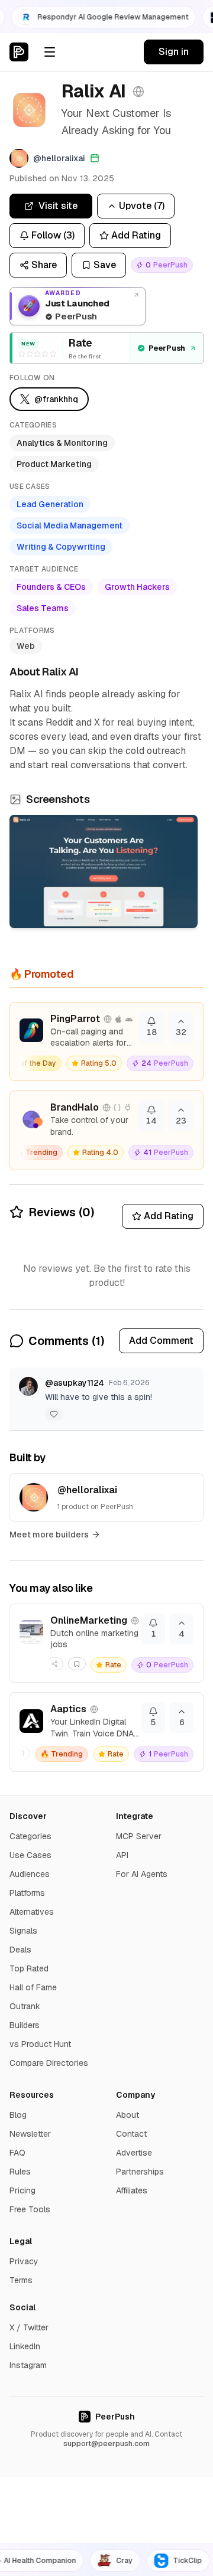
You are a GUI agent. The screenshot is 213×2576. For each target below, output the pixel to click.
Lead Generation (50, 504)
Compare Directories (49, 2063)
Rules (20, 2172)
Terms (21, 2280)
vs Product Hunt (40, 2044)
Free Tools (30, 2209)
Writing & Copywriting (61, 547)
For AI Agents (142, 1874)
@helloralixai (87, 1490)
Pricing (22, 2190)
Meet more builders (49, 1535)
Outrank (25, 2006)
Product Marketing (54, 464)
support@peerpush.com (106, 2444)
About (128, 2115)
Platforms (27, 1893)
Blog (18, 2115)
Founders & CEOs (51, 587)
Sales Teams (43, 608)
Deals (20, 1950)
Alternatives (32, 1912)
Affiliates (132, 2190)
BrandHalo (75, 1107)
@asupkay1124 (75, 1383)
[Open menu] (50, 52)
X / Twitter (29, 2327)
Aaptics (68, 1709)
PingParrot (75, 1019)
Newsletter (30, 2134)
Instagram (28, 2365)
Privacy (24, 2261)
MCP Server (139, 1836)
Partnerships (140, 2172)
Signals (23, 1931)
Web (26, 646)
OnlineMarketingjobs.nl (89, 1620)
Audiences (30, 1874)
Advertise (134, 2153)
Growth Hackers (137, 587)
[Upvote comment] (54, 1414)
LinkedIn (25, 2346)
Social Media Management (70, 525)
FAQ (17, 2153)
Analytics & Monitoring (62, 443)
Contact (131, 2134)
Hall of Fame (33, 1987)
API (122, 1855)
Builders (25, 2025)
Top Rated (29, 1968)
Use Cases (30, 1855)
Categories (30, 1836)
